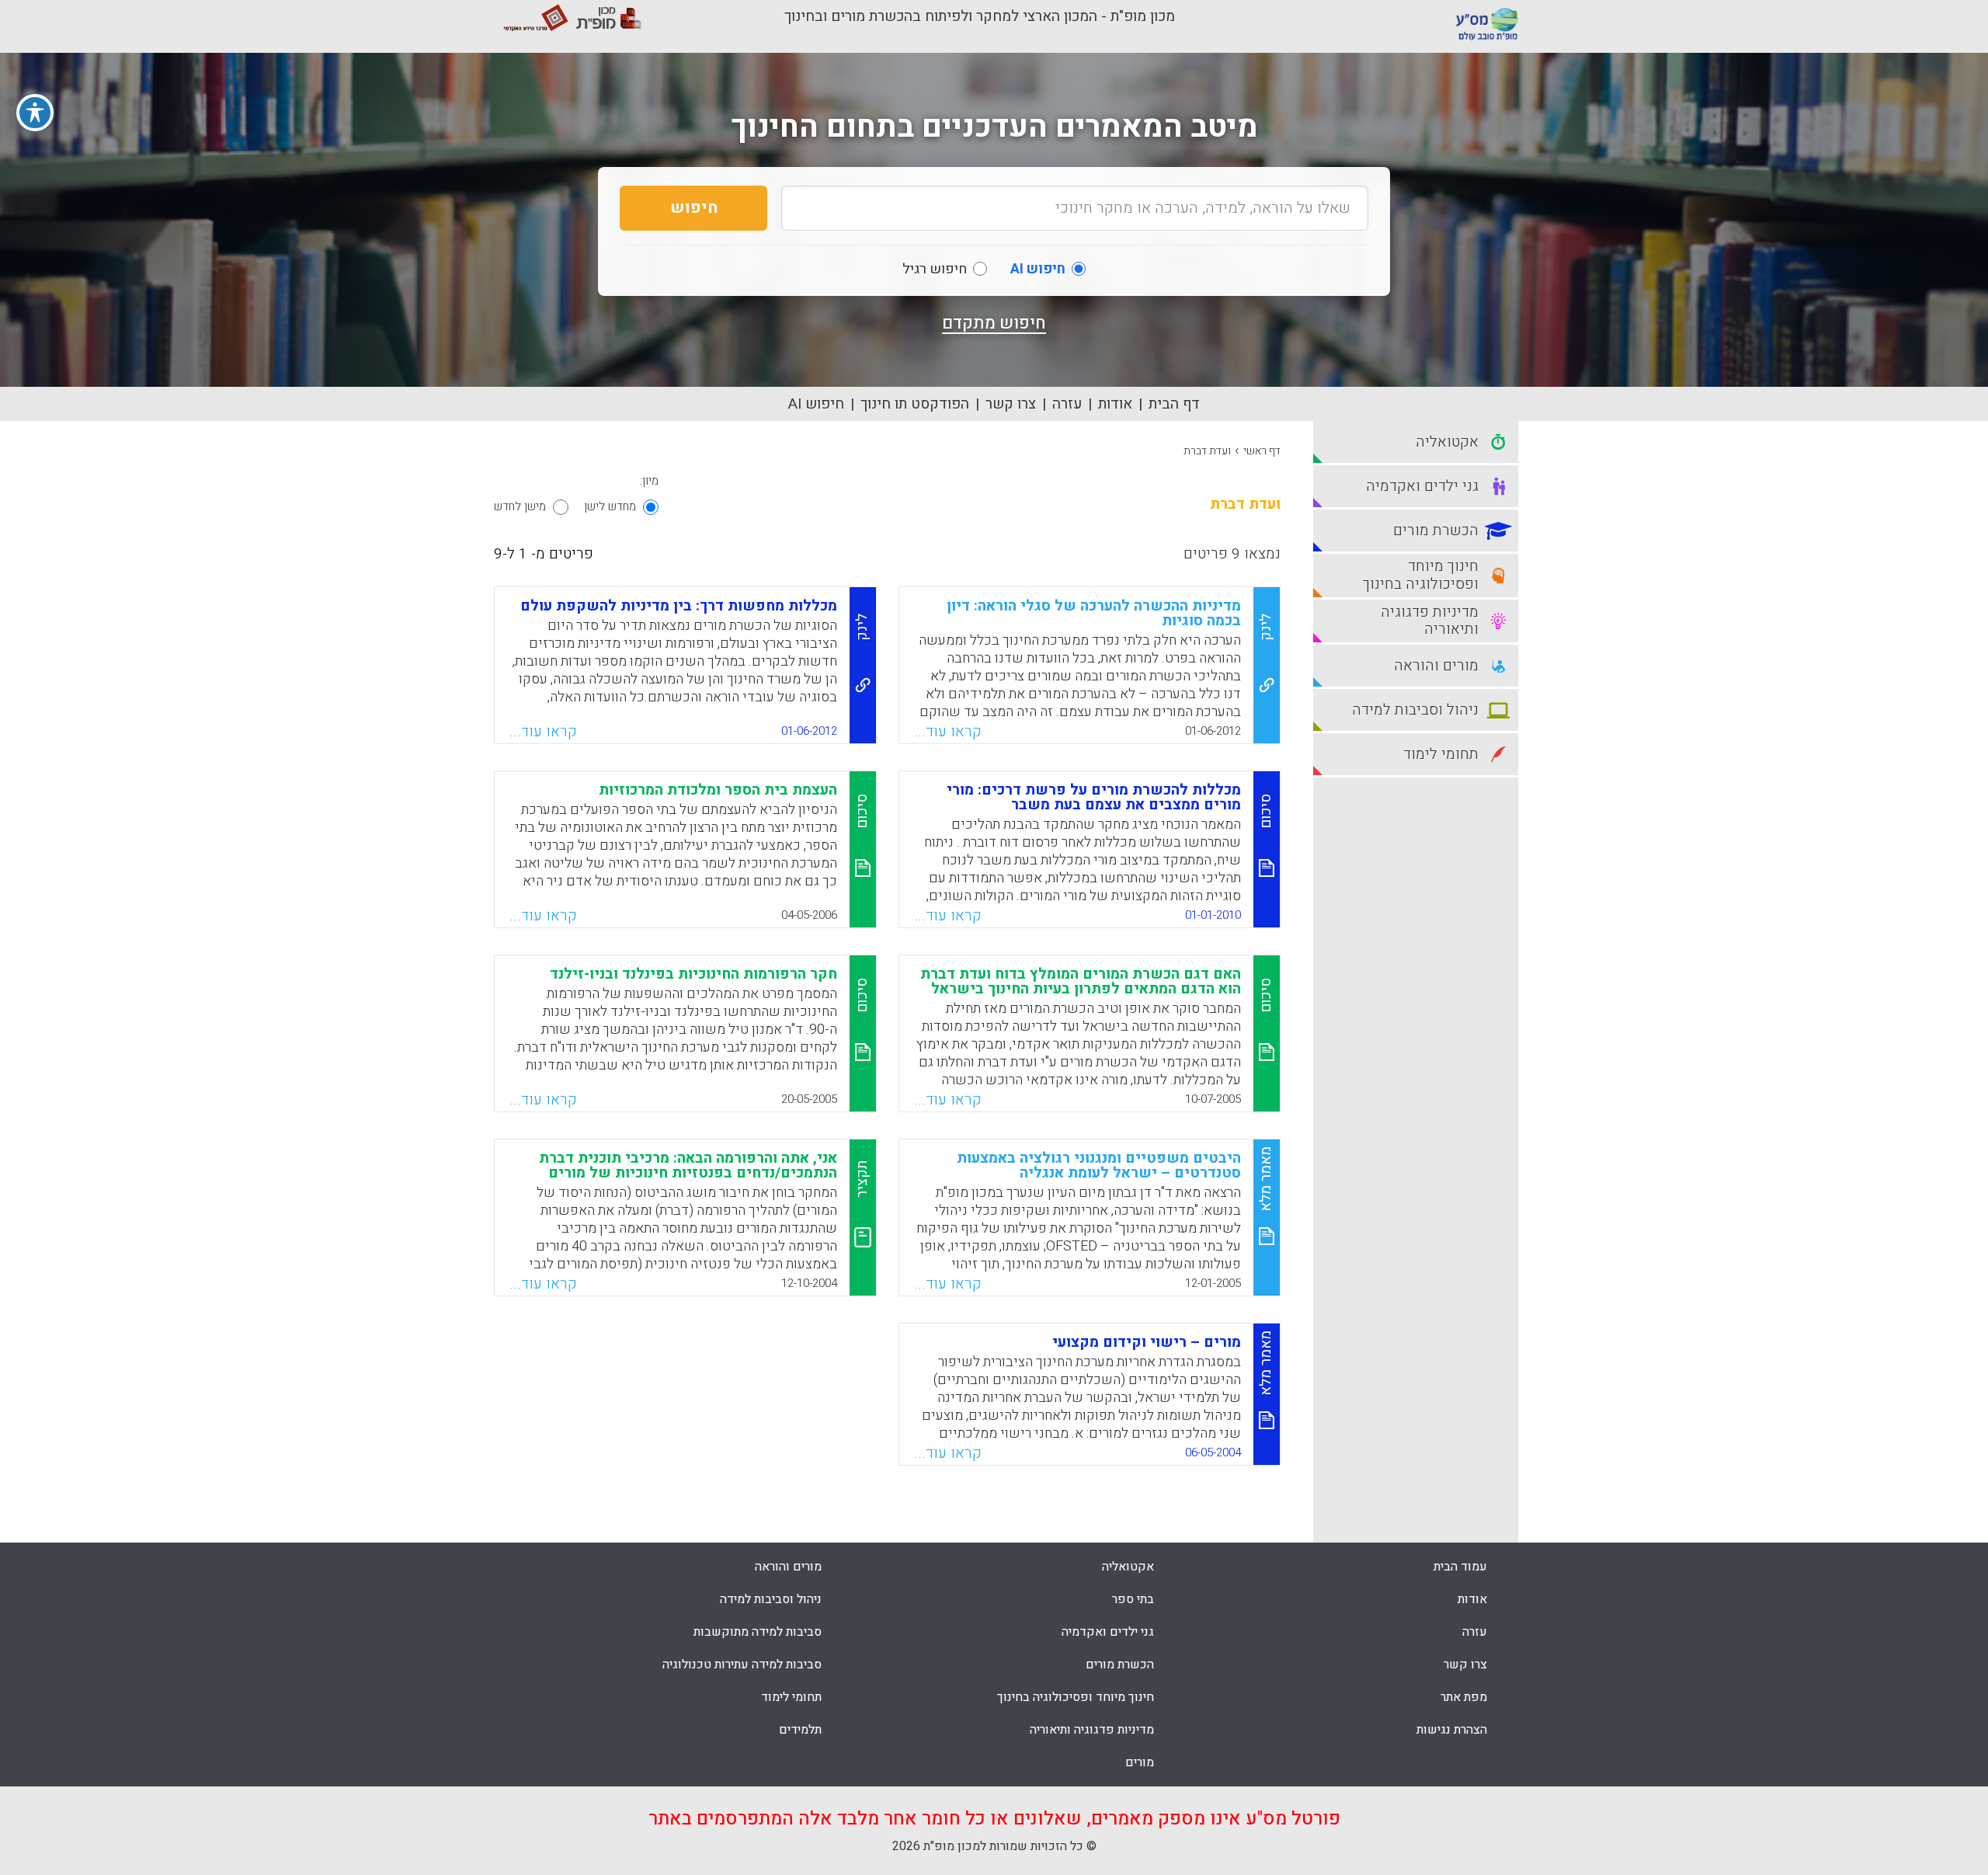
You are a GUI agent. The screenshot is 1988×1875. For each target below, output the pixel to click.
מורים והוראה (788, 1567)
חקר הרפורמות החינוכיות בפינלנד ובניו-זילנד (693, 974)
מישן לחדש (520, 506)
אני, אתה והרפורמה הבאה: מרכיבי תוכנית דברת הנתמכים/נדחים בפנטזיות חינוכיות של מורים (688, 1165)
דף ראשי (1262, 451)
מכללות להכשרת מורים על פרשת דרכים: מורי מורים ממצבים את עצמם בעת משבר (1094, 797)
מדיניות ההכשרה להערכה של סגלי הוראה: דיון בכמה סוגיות (1094, 613)
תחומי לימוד (791, 1697)
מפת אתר (1464, 1697)
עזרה (1067, 404)
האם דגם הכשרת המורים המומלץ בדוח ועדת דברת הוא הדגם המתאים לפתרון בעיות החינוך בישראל (1081, 981)
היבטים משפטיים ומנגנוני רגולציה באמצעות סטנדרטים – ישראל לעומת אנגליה (1099, 1165)
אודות (1115, 404)
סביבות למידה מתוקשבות (758, 1632)
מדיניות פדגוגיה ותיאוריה (1092, 1730)
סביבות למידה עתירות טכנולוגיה (742, 1665)
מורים (1140, 1762)
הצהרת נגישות (1452, 1730)
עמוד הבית (1460, 1567)
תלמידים (800, 1730)
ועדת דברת (1207, 451)
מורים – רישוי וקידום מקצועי (1147, 1342)
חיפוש (694, 208)
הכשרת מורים (1120, 1665)
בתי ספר (1133, 1599)
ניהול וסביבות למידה (771, 1599)
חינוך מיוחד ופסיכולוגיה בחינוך (1076, 1697)
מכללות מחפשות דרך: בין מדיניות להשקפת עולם (679, 606)
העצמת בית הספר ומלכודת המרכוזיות (718, 790)
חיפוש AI (816, 404)
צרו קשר (1011, 404)
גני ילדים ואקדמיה (1108, 1632)
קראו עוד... (948, 732)
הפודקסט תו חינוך (915, 404)
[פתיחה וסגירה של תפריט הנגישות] (35, 113)
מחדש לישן (610, 506)
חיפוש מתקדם (994, 323)
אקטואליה (1128, 1567)
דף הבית (1174, 404)
